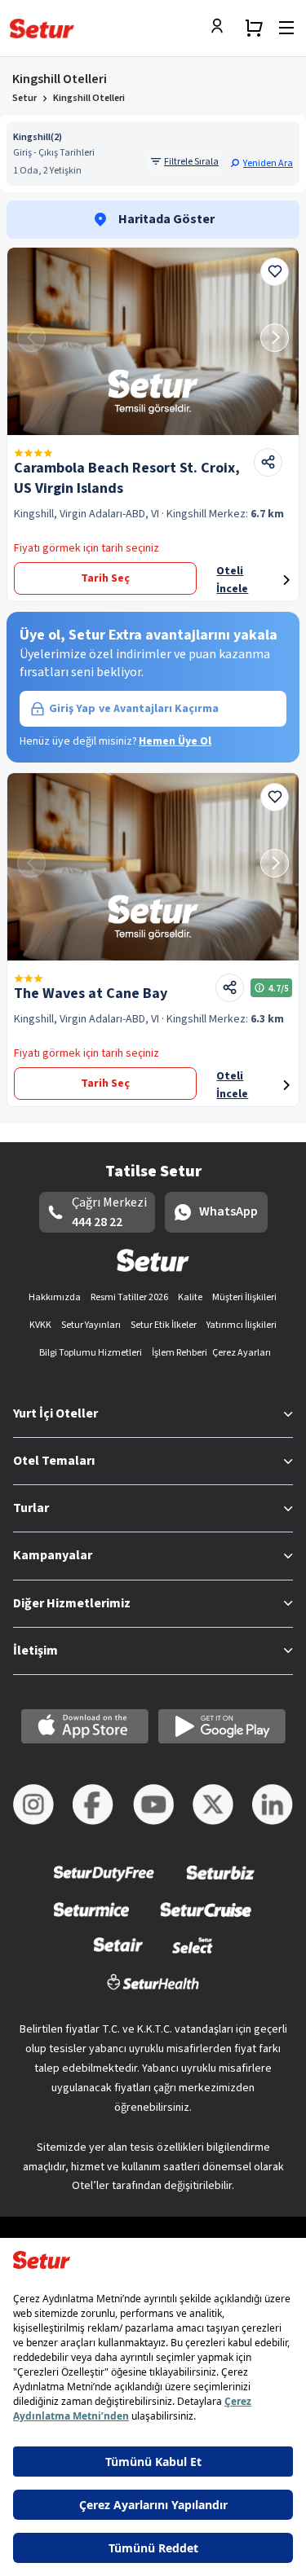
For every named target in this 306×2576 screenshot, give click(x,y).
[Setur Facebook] (93, 1805)
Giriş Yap (134, 709)
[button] (262, 163)
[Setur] (42, 29)
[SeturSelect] (193, 1956)
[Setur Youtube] (153, 1805)
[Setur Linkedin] (273, 1805)
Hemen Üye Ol (175, 741)
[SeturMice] (91, 1920)
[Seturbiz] (220, 1884)
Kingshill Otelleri (89, 98)
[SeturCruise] (206, 1920)
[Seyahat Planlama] (254, 28)
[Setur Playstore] (222, 1726)
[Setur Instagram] (33, 1805)
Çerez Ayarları (242, 1353)
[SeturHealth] (153, 1992)
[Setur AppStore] (85, 1726)
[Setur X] (213, 1805)
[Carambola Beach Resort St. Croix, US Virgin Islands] (153, 341)
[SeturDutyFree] (104, 1884)
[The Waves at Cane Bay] (153, 867)
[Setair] (118, 1956)
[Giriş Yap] (221, 28)
